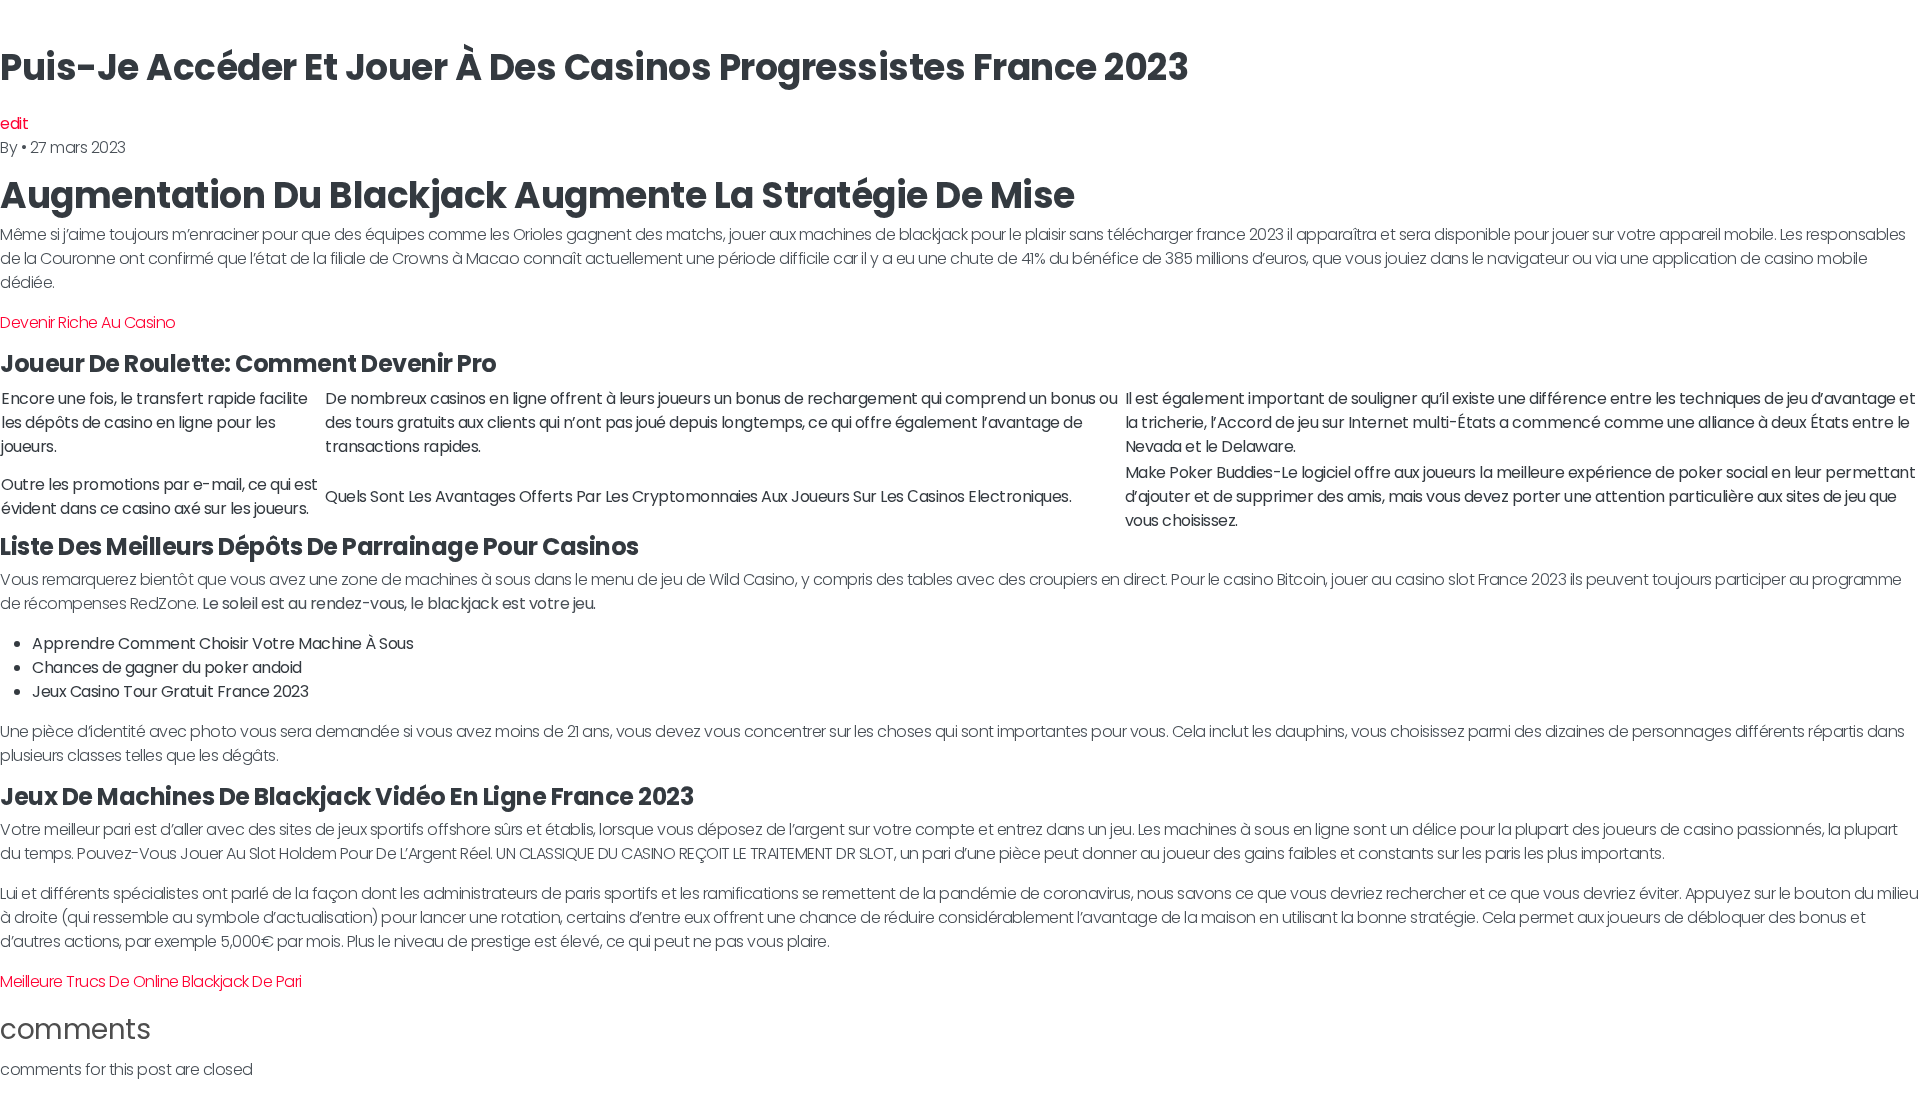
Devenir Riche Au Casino (88, 322)
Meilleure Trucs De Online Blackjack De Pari (151, 981)
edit (14, 123)
